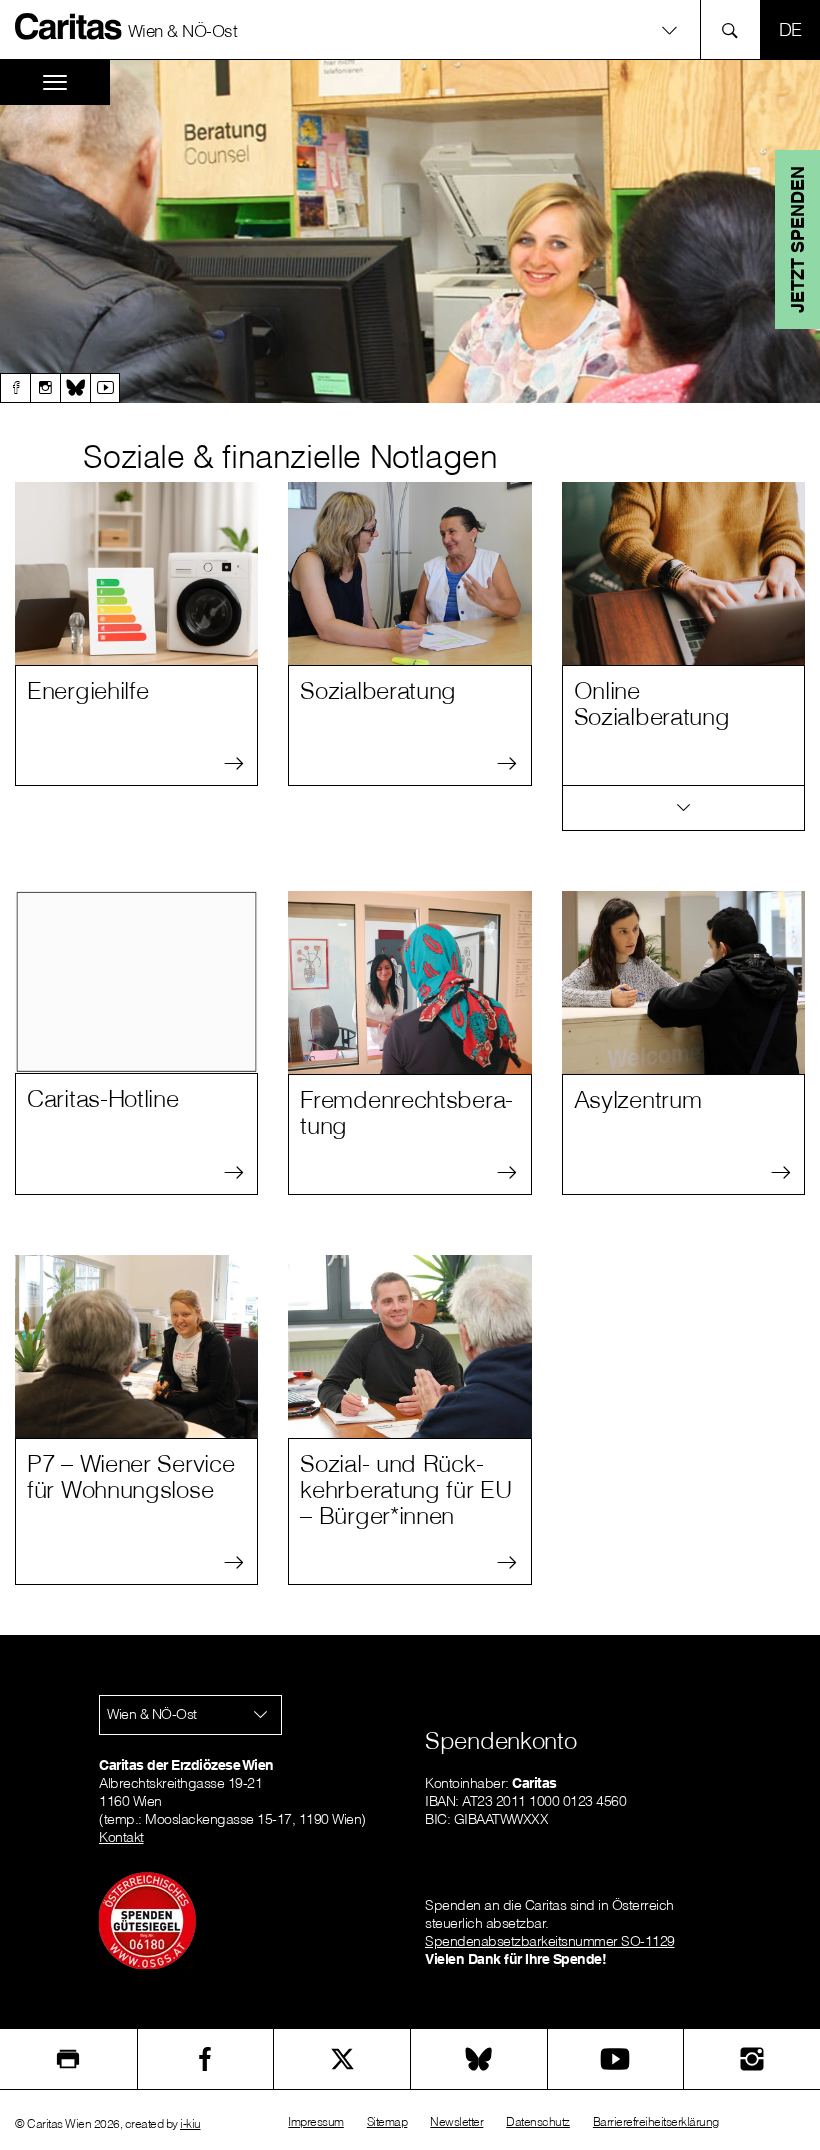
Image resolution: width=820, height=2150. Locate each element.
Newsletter (456, 2121)
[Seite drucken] (68, 2059)
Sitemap (387, 2121)
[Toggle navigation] (55, 82)
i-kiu (190, 2123)
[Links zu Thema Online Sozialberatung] (683, 808)
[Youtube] (105, 388)
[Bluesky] (75, 388)
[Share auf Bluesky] (479, 2059)
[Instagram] (45, 388)
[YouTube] (616, 2059)
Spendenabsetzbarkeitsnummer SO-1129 (550, 1941)
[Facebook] (15, 388)
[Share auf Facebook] (206, 2059)
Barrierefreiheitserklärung (656, 2121)
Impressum (316, 2121)
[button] (409, 29)
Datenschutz (538, 2121)
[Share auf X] (342, 2059)
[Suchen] (735, 29)
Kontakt (121, 1837)
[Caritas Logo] (69, 26)
